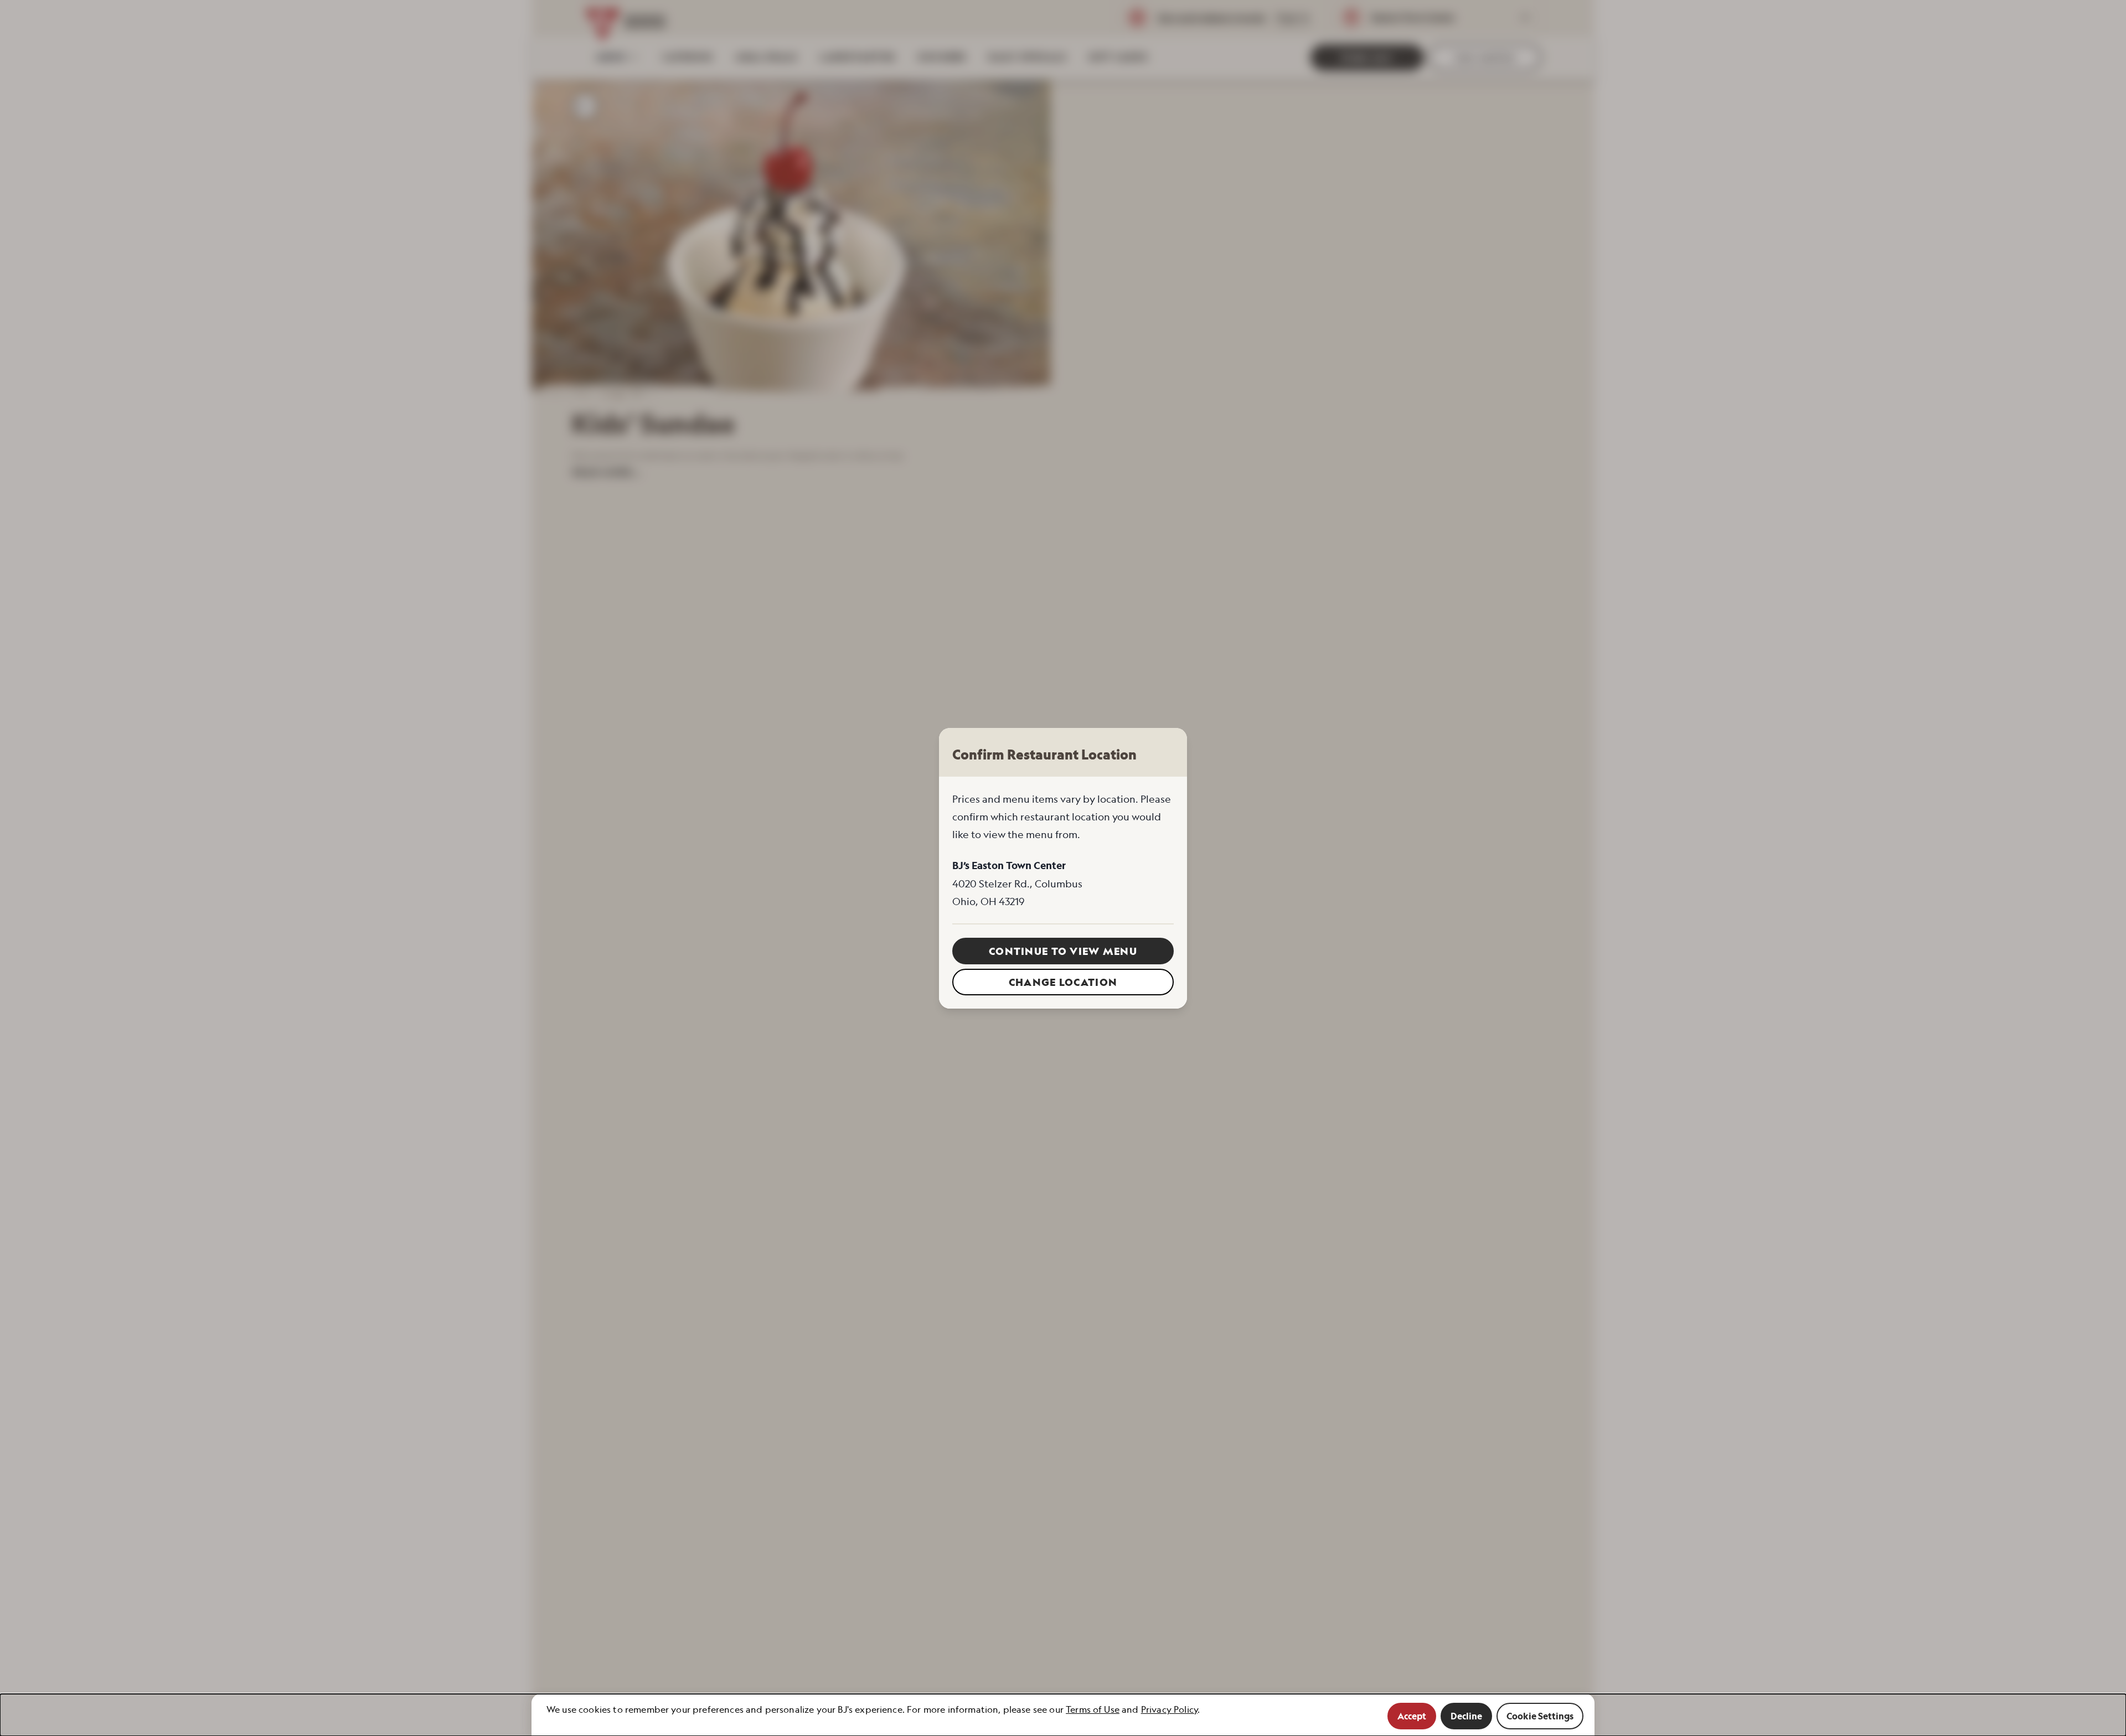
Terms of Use (1093, 1709)
